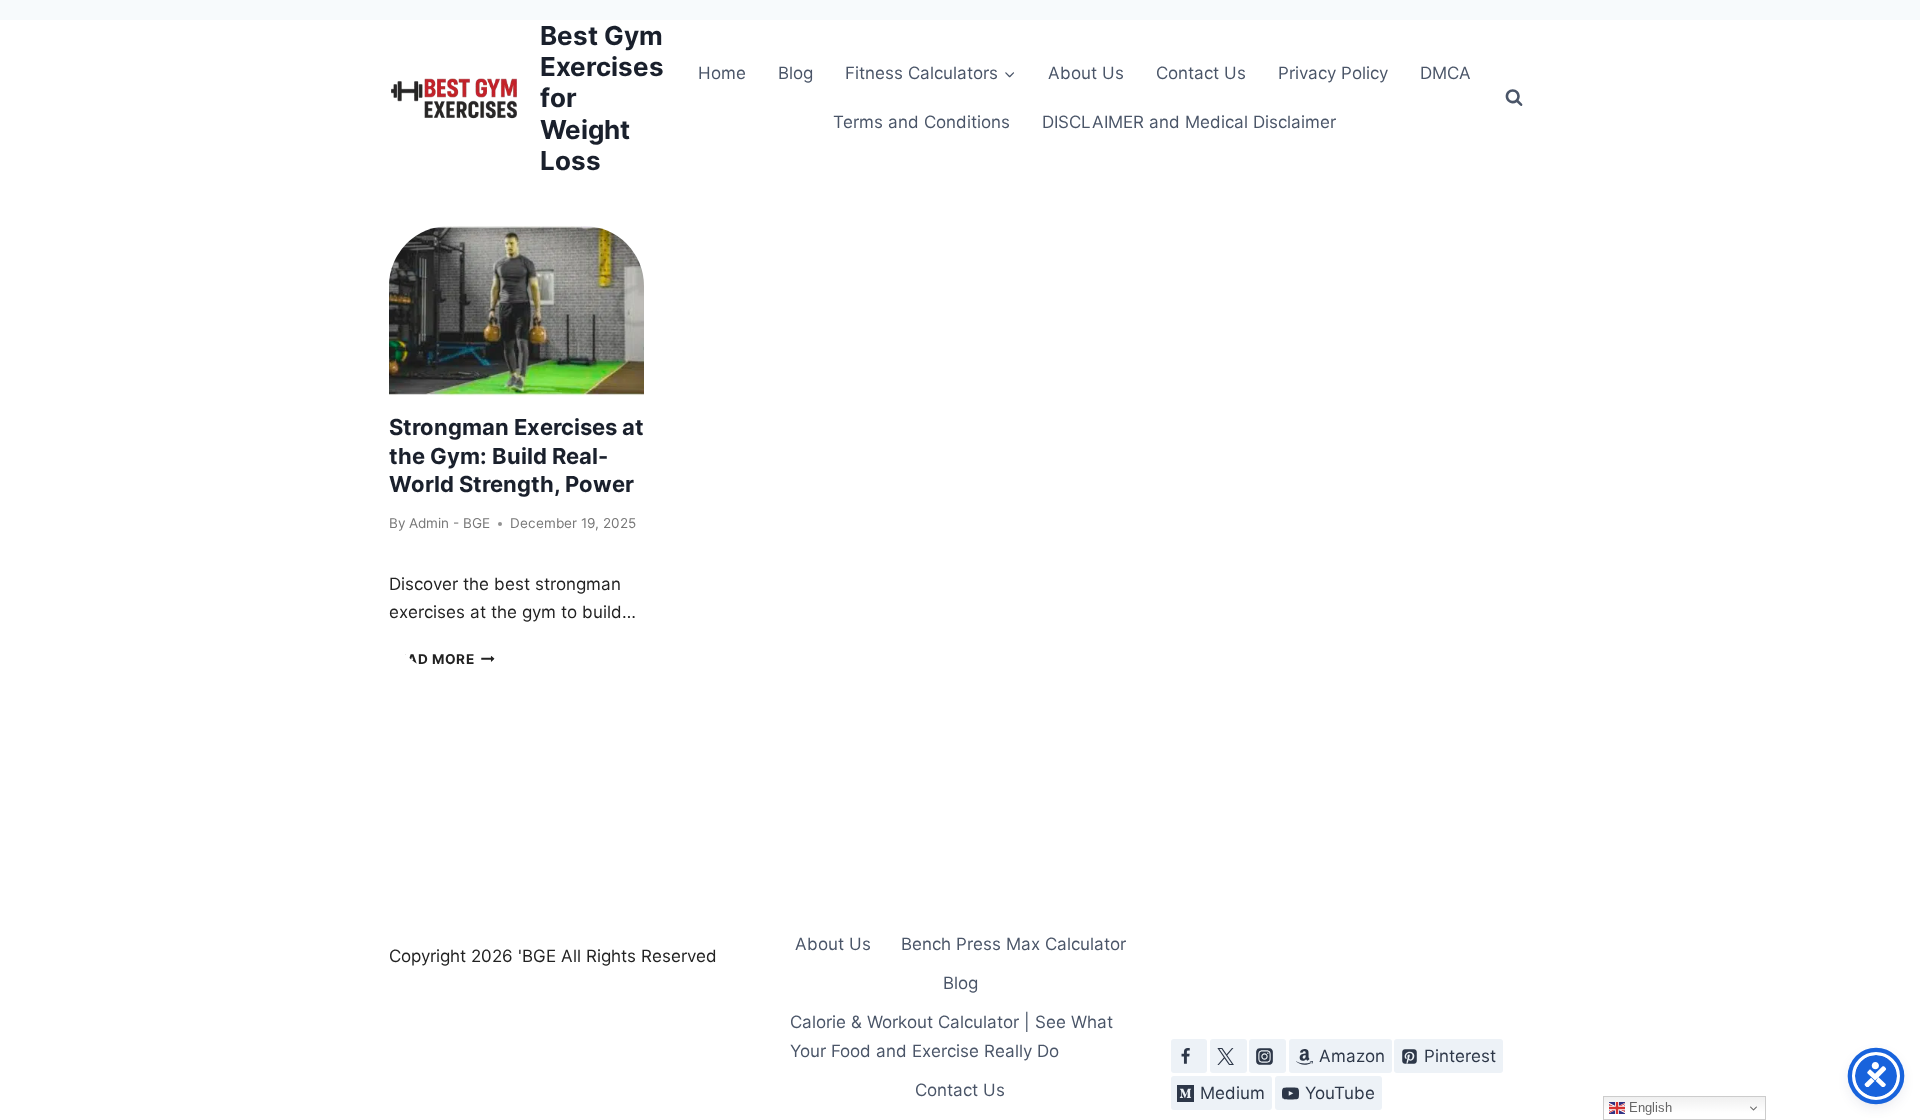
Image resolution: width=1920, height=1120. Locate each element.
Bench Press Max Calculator (1013, 944)
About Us (1086, 73)
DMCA (1445, 73)
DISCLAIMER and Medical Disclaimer (1189, 122)
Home (722, 73)
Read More (442, 659)
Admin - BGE (449, 523)
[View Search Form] (1514, 98)
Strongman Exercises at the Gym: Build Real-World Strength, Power (516, 455)
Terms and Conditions (921, 122)
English (1648, 1107)
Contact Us (1201, 73)
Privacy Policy (1333, 73)
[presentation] (517, 311)
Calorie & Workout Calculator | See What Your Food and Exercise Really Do (951, 1036)
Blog (795, 73)
